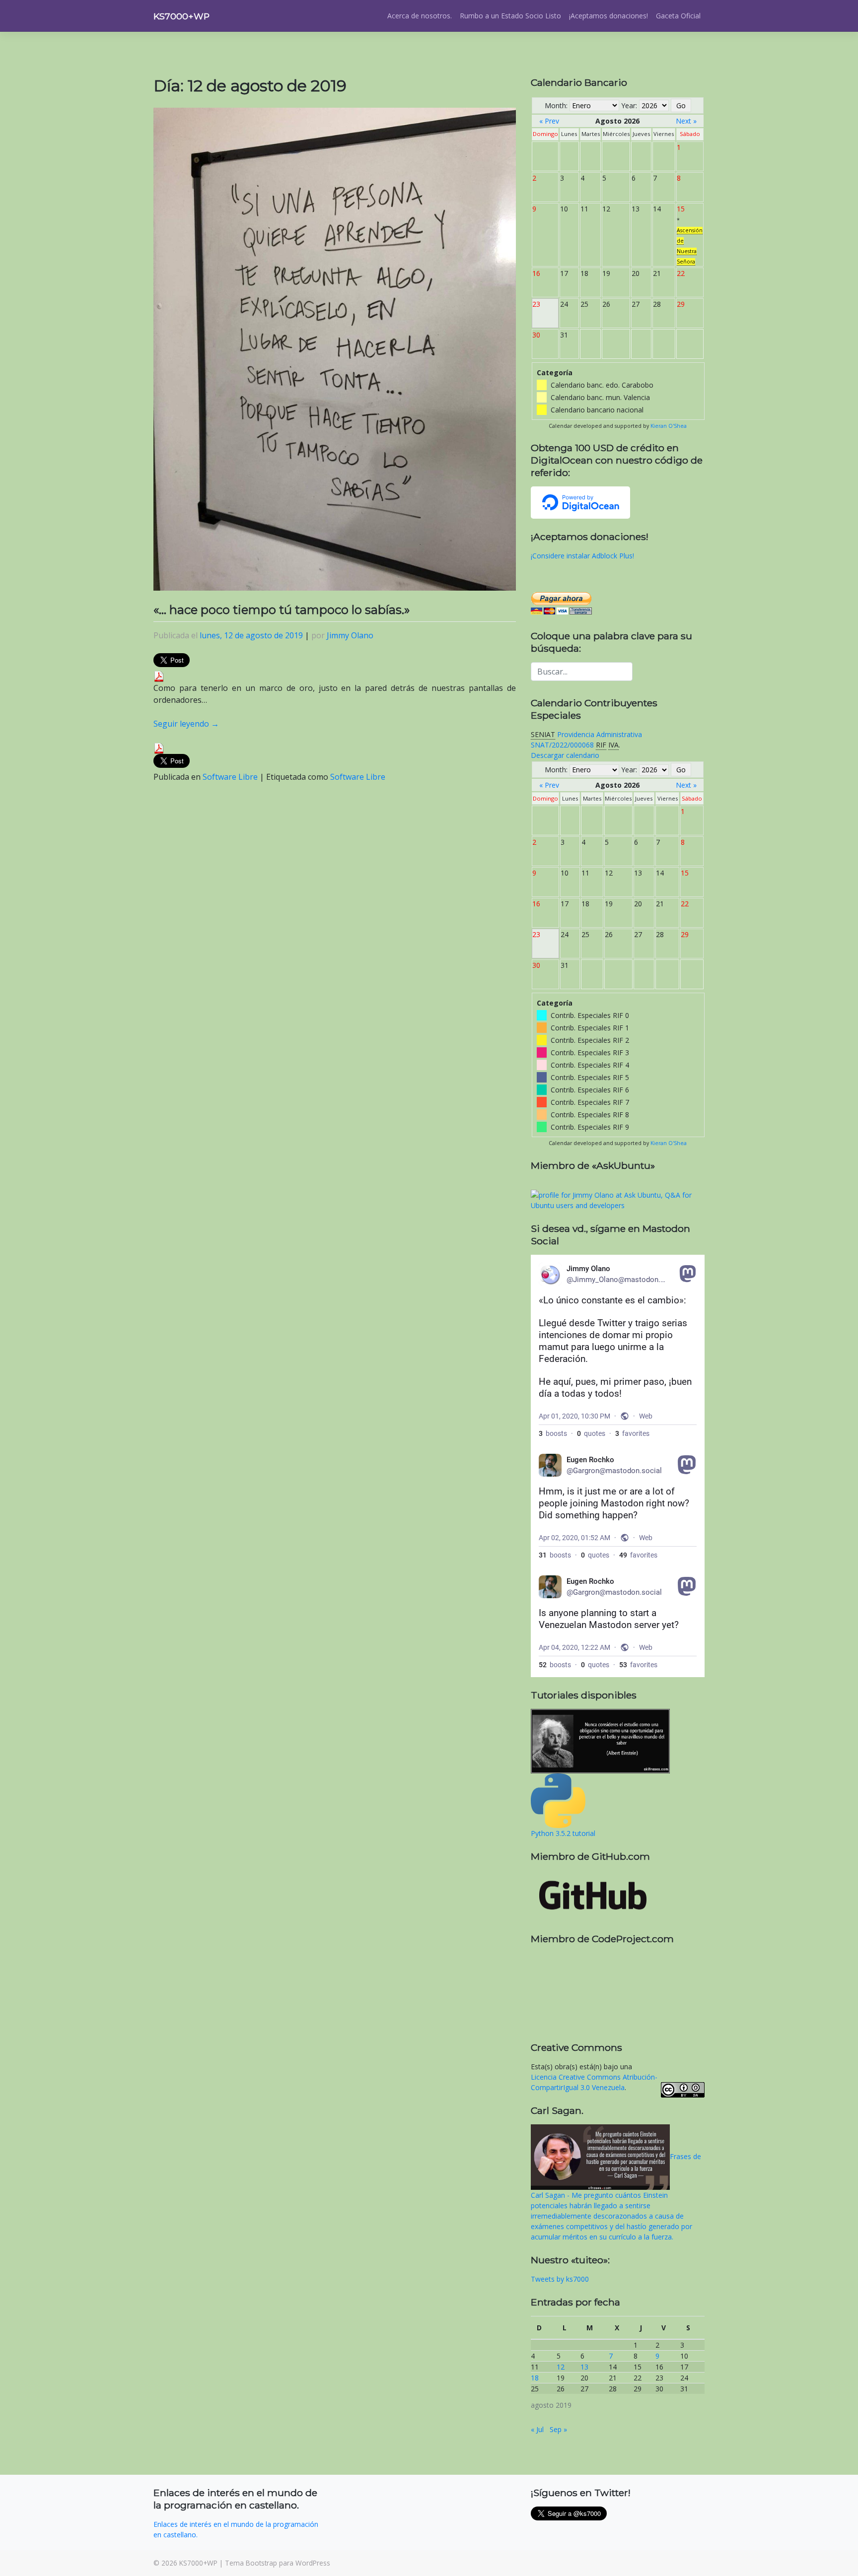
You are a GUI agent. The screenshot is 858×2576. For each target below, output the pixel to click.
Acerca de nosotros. (420, 16)
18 (535, 2378)
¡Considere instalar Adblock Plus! (582, 556)
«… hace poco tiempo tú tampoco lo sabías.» (282, 610)
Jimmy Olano (350, 635)
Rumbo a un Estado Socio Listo (510, 16)
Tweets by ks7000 (560, 2279)
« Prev (549, 121)
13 (584, 2367)
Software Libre (230, 777)
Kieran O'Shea (669, 426)
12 (561, 2367)
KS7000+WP (181, 16)
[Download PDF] (159, 676)
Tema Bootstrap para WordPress (278, 2563)
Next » (686, 121)
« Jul (537, 2429)
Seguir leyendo (186, 724)
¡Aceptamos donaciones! (608, 16)
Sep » (558, 2429)
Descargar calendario (565, 755)
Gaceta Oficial (678, 16)
